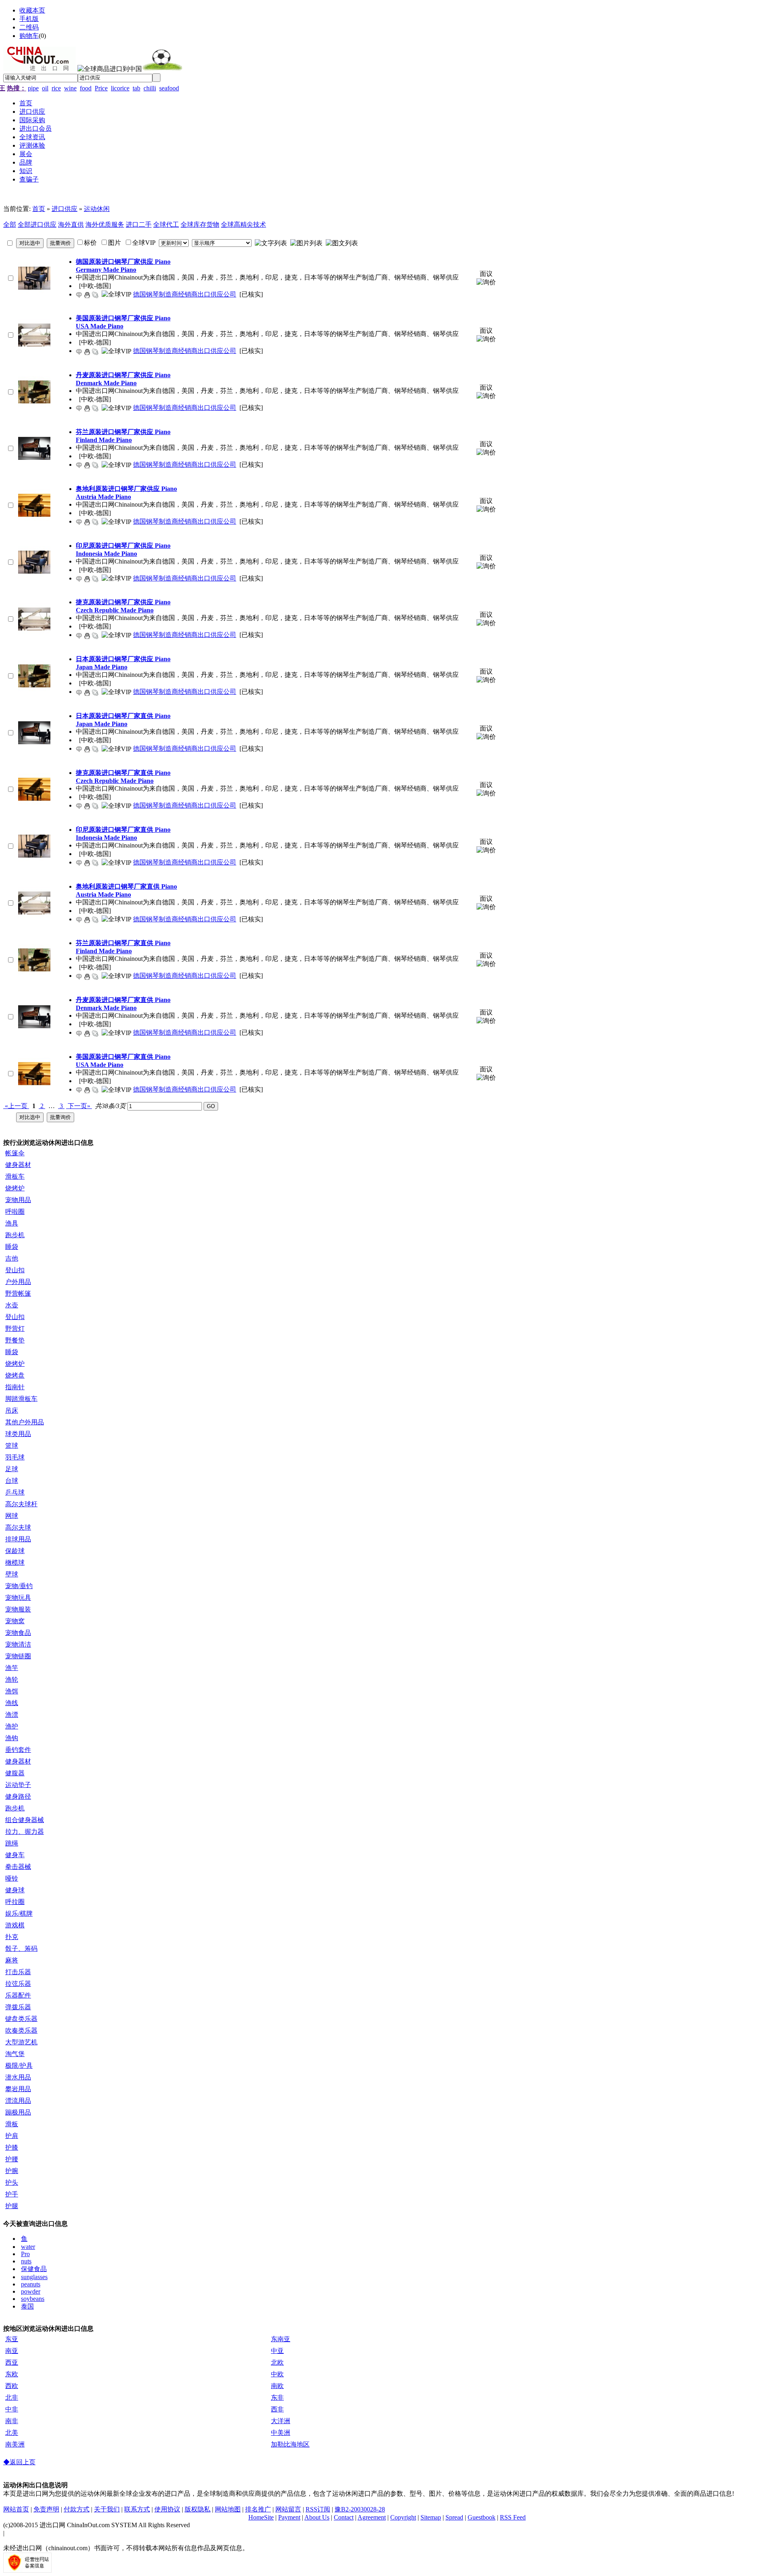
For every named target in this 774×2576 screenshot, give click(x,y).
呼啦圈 (15, 1212)
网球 (12, 1516)
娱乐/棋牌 (19, 1913)
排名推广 (258, 2509)
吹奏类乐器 (21, 2030)
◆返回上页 (19, 2462)
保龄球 (15, 1551)
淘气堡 (15, 2054)
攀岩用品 (18, 2089)
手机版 (29, 19)
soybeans (33, 2299)
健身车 (15, 1855)
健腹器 (15, 1773)
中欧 (277, 2374)
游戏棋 (15, 1925)
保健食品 (34, 2269)
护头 (12, 2183)
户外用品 (18, 1282)
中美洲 (281, 2433)
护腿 (12, 2206)
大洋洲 (281, 2421)
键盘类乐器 (21, 2019)
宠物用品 (18, 1200)
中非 (12, 2409)
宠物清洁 (18, 1644)
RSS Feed (513, 2517)
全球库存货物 (200, 224)
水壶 (12, 1305)
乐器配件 (18, 1995)
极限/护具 (19, 2066)
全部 (10, 224)
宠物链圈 (18, 1656)
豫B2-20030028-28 (360, 2509)
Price (101, 88)
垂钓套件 (18, 1750)
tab (136, 88)
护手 (12, 2194)
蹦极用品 (18, 2112)
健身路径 (18, 1796)
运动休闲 (97, 209)
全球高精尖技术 (243, 224)
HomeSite (261, 2517)
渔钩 (12, 1738)
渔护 (12, 1726)
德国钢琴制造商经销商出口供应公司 (185, 294)
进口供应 (64, 209)
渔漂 (12, 1715)
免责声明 (46, 2509)
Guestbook (482, 2517)
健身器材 (18, 1165)
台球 (12, 1481)
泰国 (27, 2306)
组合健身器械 (25, 1820)
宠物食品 (18, 1633)
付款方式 (77, 2509)
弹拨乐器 (18, 2007)
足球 (12, 1469)
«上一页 (16, 1106)
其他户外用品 (25, 1422)
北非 (12, 2398)
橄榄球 (15, 1563)
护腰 (12, 2159)
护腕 (12, 2171)
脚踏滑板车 (21, 1399)
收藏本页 (32, 10)
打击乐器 (18, 1972)
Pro (25, 2254)
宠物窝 (15, 1621)
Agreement (372, 2517)
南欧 (277, 2386)
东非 (277, 2398)
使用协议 (167, 2509)
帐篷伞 (15, 1153)
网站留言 (288, 2509)
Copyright (403, 2517)
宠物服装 (18, 1609)
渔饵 (12, 1691)
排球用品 (18, 1539)
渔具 (12, 1223)
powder (31, 2291)
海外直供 (71, 224)
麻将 (12, 1960)
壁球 (12, 1574)
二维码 (29, 27)
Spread (454, 2517)
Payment (289, 2517)
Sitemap (431, 2517)
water (28, 2247)
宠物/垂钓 (19, 1586)
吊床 (12, 1410)
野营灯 (15, 1329)
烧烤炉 (15, 1188)
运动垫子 (18, 1785)
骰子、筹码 (21, 1949)
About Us (317, 2517)
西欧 (12, 2386)
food (86, 88)
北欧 (277, 2362)
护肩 (12, 2136)
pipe (33, 88)
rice (56, 88)
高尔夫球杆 (21, 1504)
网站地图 (228, 2509)
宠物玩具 (18, 1598)
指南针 (15, 1387)
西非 (277, 2409)
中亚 (277, 2351)
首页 (39, 209)
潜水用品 (18, 2077)
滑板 (12, 2124)
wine (70, 88)
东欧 (12, 2374)
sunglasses (34, 2277)
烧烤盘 (15, 1375)
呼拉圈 (15, 1902)
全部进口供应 (37, 224)
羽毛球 (15, 1457)
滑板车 (15, 1176)
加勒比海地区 (290, 2444)
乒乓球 (15, 1492)
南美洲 (15, 2444)
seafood (169, 88)
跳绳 (12, 1843)
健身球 (15, 1890)
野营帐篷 (18, 1293)
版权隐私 (198, 2509)
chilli (150, 88)
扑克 (12, 1937)
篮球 (12, 1446)
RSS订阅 (318, 2509)
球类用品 (18, 1434)
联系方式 (137, 2509)
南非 (12, 2421)
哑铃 (12, 1878)
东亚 (12, 2339)
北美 (12, 2433)
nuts (26, 2261)
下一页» (79, 1106)
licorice (120, 88)
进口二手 (139, 224)
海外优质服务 (105, 224)
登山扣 (15, 1270)
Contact (344, 2517)
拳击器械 (18, 1867)
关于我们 (107, 2509)
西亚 (12, 2362)
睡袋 (12, 1247)
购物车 (29, 36)
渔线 (12, 1703)
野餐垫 (15, 1340)
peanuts (31, 2284)
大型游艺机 (21, 2042)
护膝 (12, 2147)
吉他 (12, 1258)
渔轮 (12, 1679)
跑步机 (15, 1235)
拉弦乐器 (18, 1984)
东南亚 (281, 2339)
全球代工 (166, 224)
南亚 (12, 2351)
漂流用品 (18, 2101)
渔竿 (12, 1668)
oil (45, 88)
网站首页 (16, 2509)
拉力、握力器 (25, 1832)
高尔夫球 (18, 1527)
